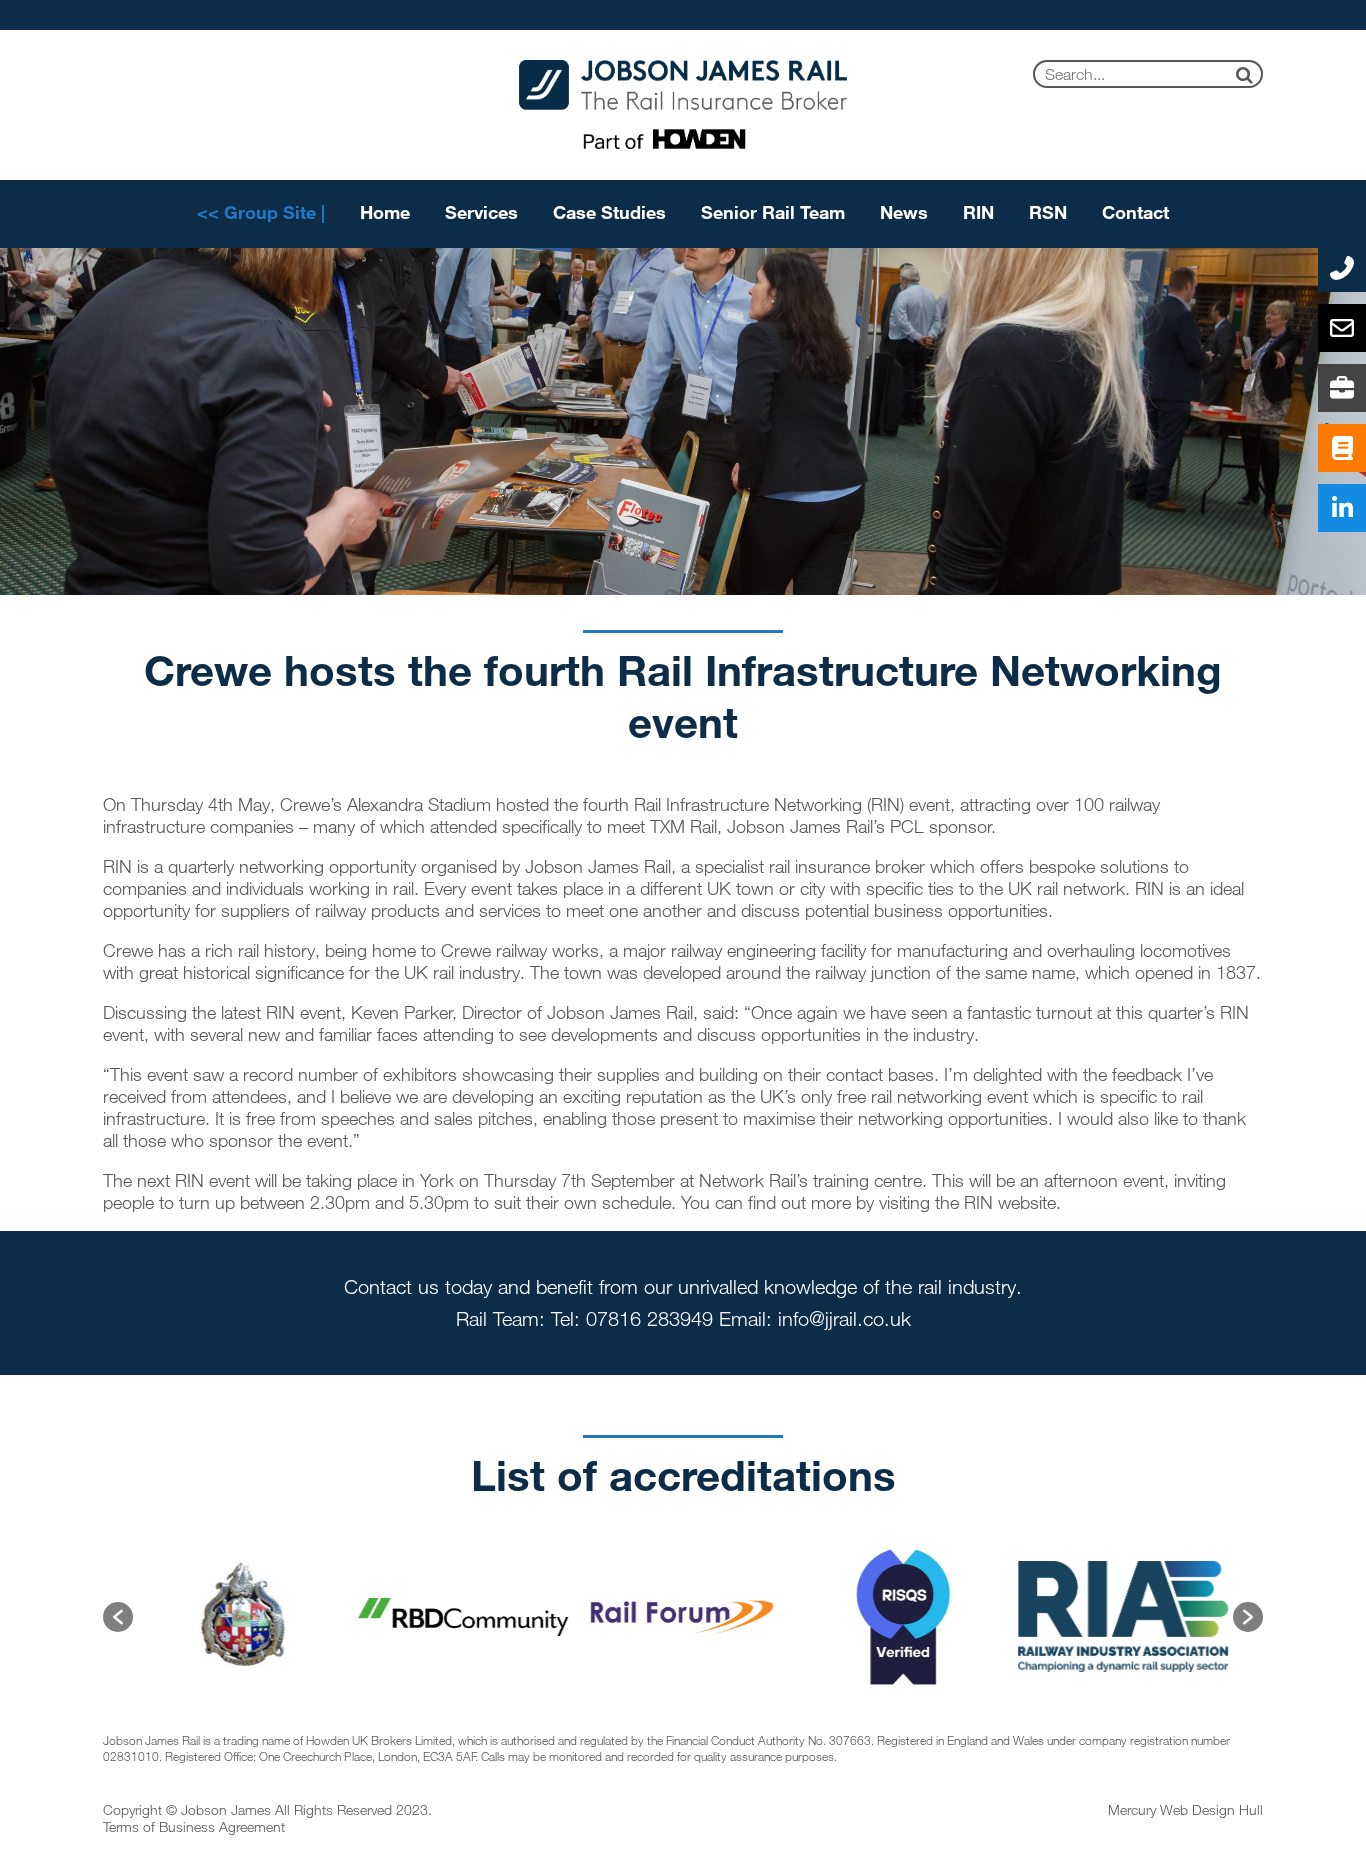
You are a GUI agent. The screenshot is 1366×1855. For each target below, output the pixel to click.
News (904, 212)
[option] (193, 1617)
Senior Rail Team (773, 212)
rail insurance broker (847, 866)
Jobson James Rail (598, 866)
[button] (118, 1617)
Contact (1135, 212)
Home (385, 212)
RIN (978, 212)
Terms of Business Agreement (194, 1826)
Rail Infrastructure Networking (748, 804)
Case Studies (609, 212)
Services (481, 212)
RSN (1048, 212)
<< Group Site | (261, 212)
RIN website (1010, 1202)
